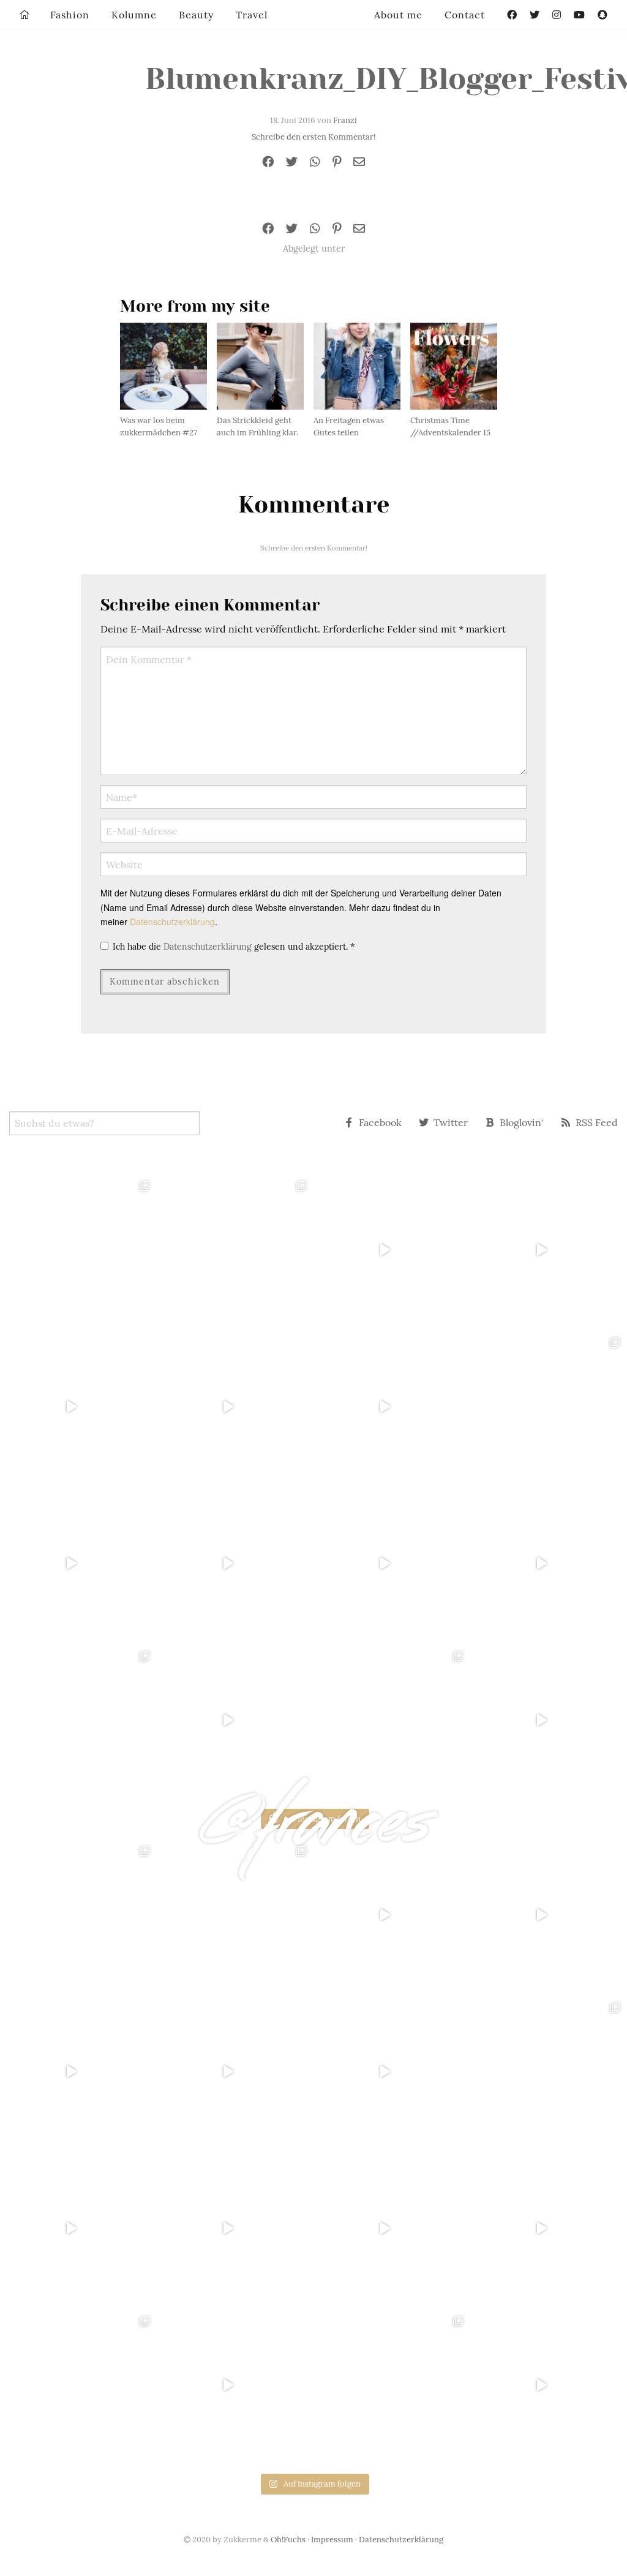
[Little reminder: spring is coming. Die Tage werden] (549, 1250)
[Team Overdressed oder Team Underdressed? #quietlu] (78, 1406)
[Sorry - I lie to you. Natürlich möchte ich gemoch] (235, 1250)
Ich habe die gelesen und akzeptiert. (234, 947)
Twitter (451, 1122)
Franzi (345, 120)
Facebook (380, 1122)
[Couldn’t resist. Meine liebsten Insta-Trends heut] (549, 1406)
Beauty (196, 15)
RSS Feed (597, 1122)
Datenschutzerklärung (172, 922)
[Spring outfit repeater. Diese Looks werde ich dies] (392, 1720)
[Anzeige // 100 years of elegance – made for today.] (235, 1563)
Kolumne (134, 15)
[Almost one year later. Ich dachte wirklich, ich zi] (549, 1563)
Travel (252, 15)
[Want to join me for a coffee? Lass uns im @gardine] (78, 1720)
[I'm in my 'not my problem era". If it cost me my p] (392, 1563)
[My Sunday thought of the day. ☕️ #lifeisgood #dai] (235, 1406)
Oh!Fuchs (288, 2540)
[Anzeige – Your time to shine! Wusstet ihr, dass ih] (78, 1563)
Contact (465, 15)
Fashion (70, 15)
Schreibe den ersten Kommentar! (313, 137)
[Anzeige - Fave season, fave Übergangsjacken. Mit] (392, 1406)
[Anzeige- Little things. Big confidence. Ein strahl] (235, 1720)
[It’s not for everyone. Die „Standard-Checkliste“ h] (392, 1250)
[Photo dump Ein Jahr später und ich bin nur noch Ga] (78, 1250)
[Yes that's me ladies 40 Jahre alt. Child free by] (549, 1720)
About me (398, 15)
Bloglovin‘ (522, 1122)
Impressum (332, 2540)
